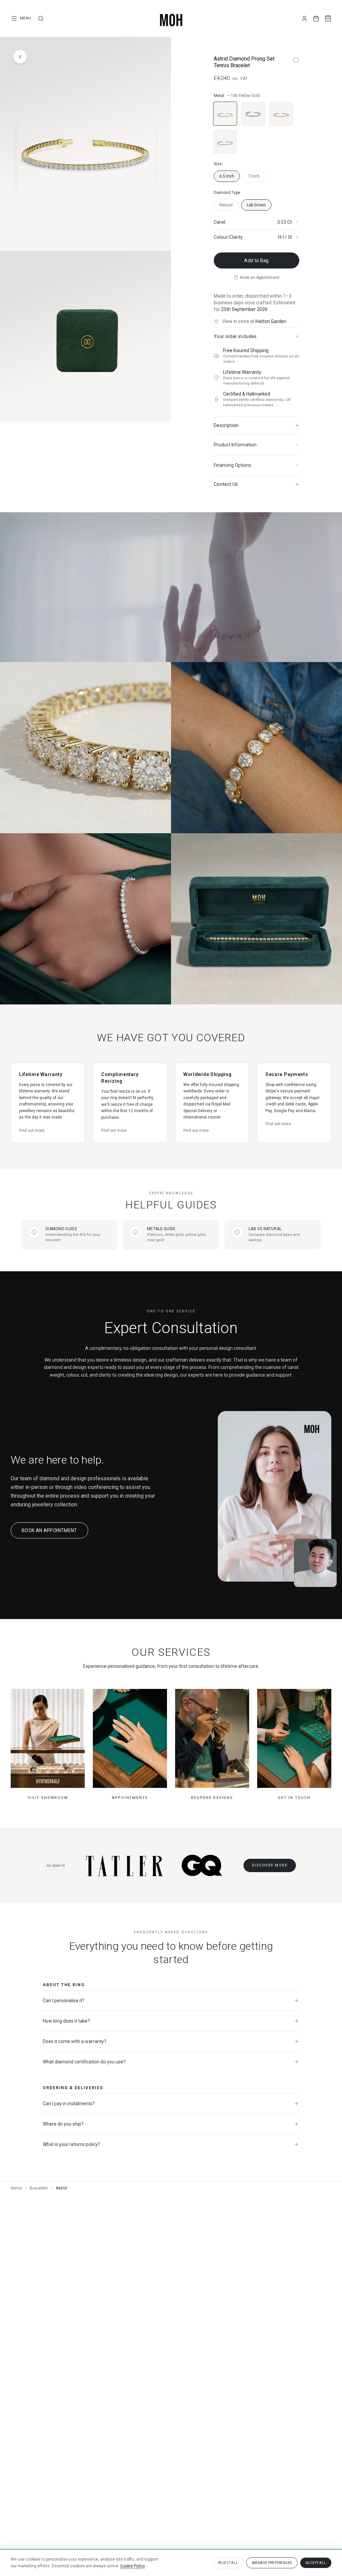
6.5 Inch (227, 176)
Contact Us (226, 484)
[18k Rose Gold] (281, 114)
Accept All (316, 2563)
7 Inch (254, 176)
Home (16, 2188)
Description (226, 425)
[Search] (41, 18)
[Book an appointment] (316, 19)
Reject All (228, 2563)
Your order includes (235, 336)
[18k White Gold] (253, 114)
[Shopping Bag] (328, 18)
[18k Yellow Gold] (225, 114)
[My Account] (304, 19)
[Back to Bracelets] (20, 57)
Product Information (235, 445)
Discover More (270, 1865)
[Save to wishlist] (296, 60)
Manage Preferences (272, 2563)
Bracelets (39, 2188)
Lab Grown (256, 205)
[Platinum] (225, 142)
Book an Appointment (260, 278)
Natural (226, 205)
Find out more (32, 1131)
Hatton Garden (271, 321)
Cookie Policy (133, 2566)
